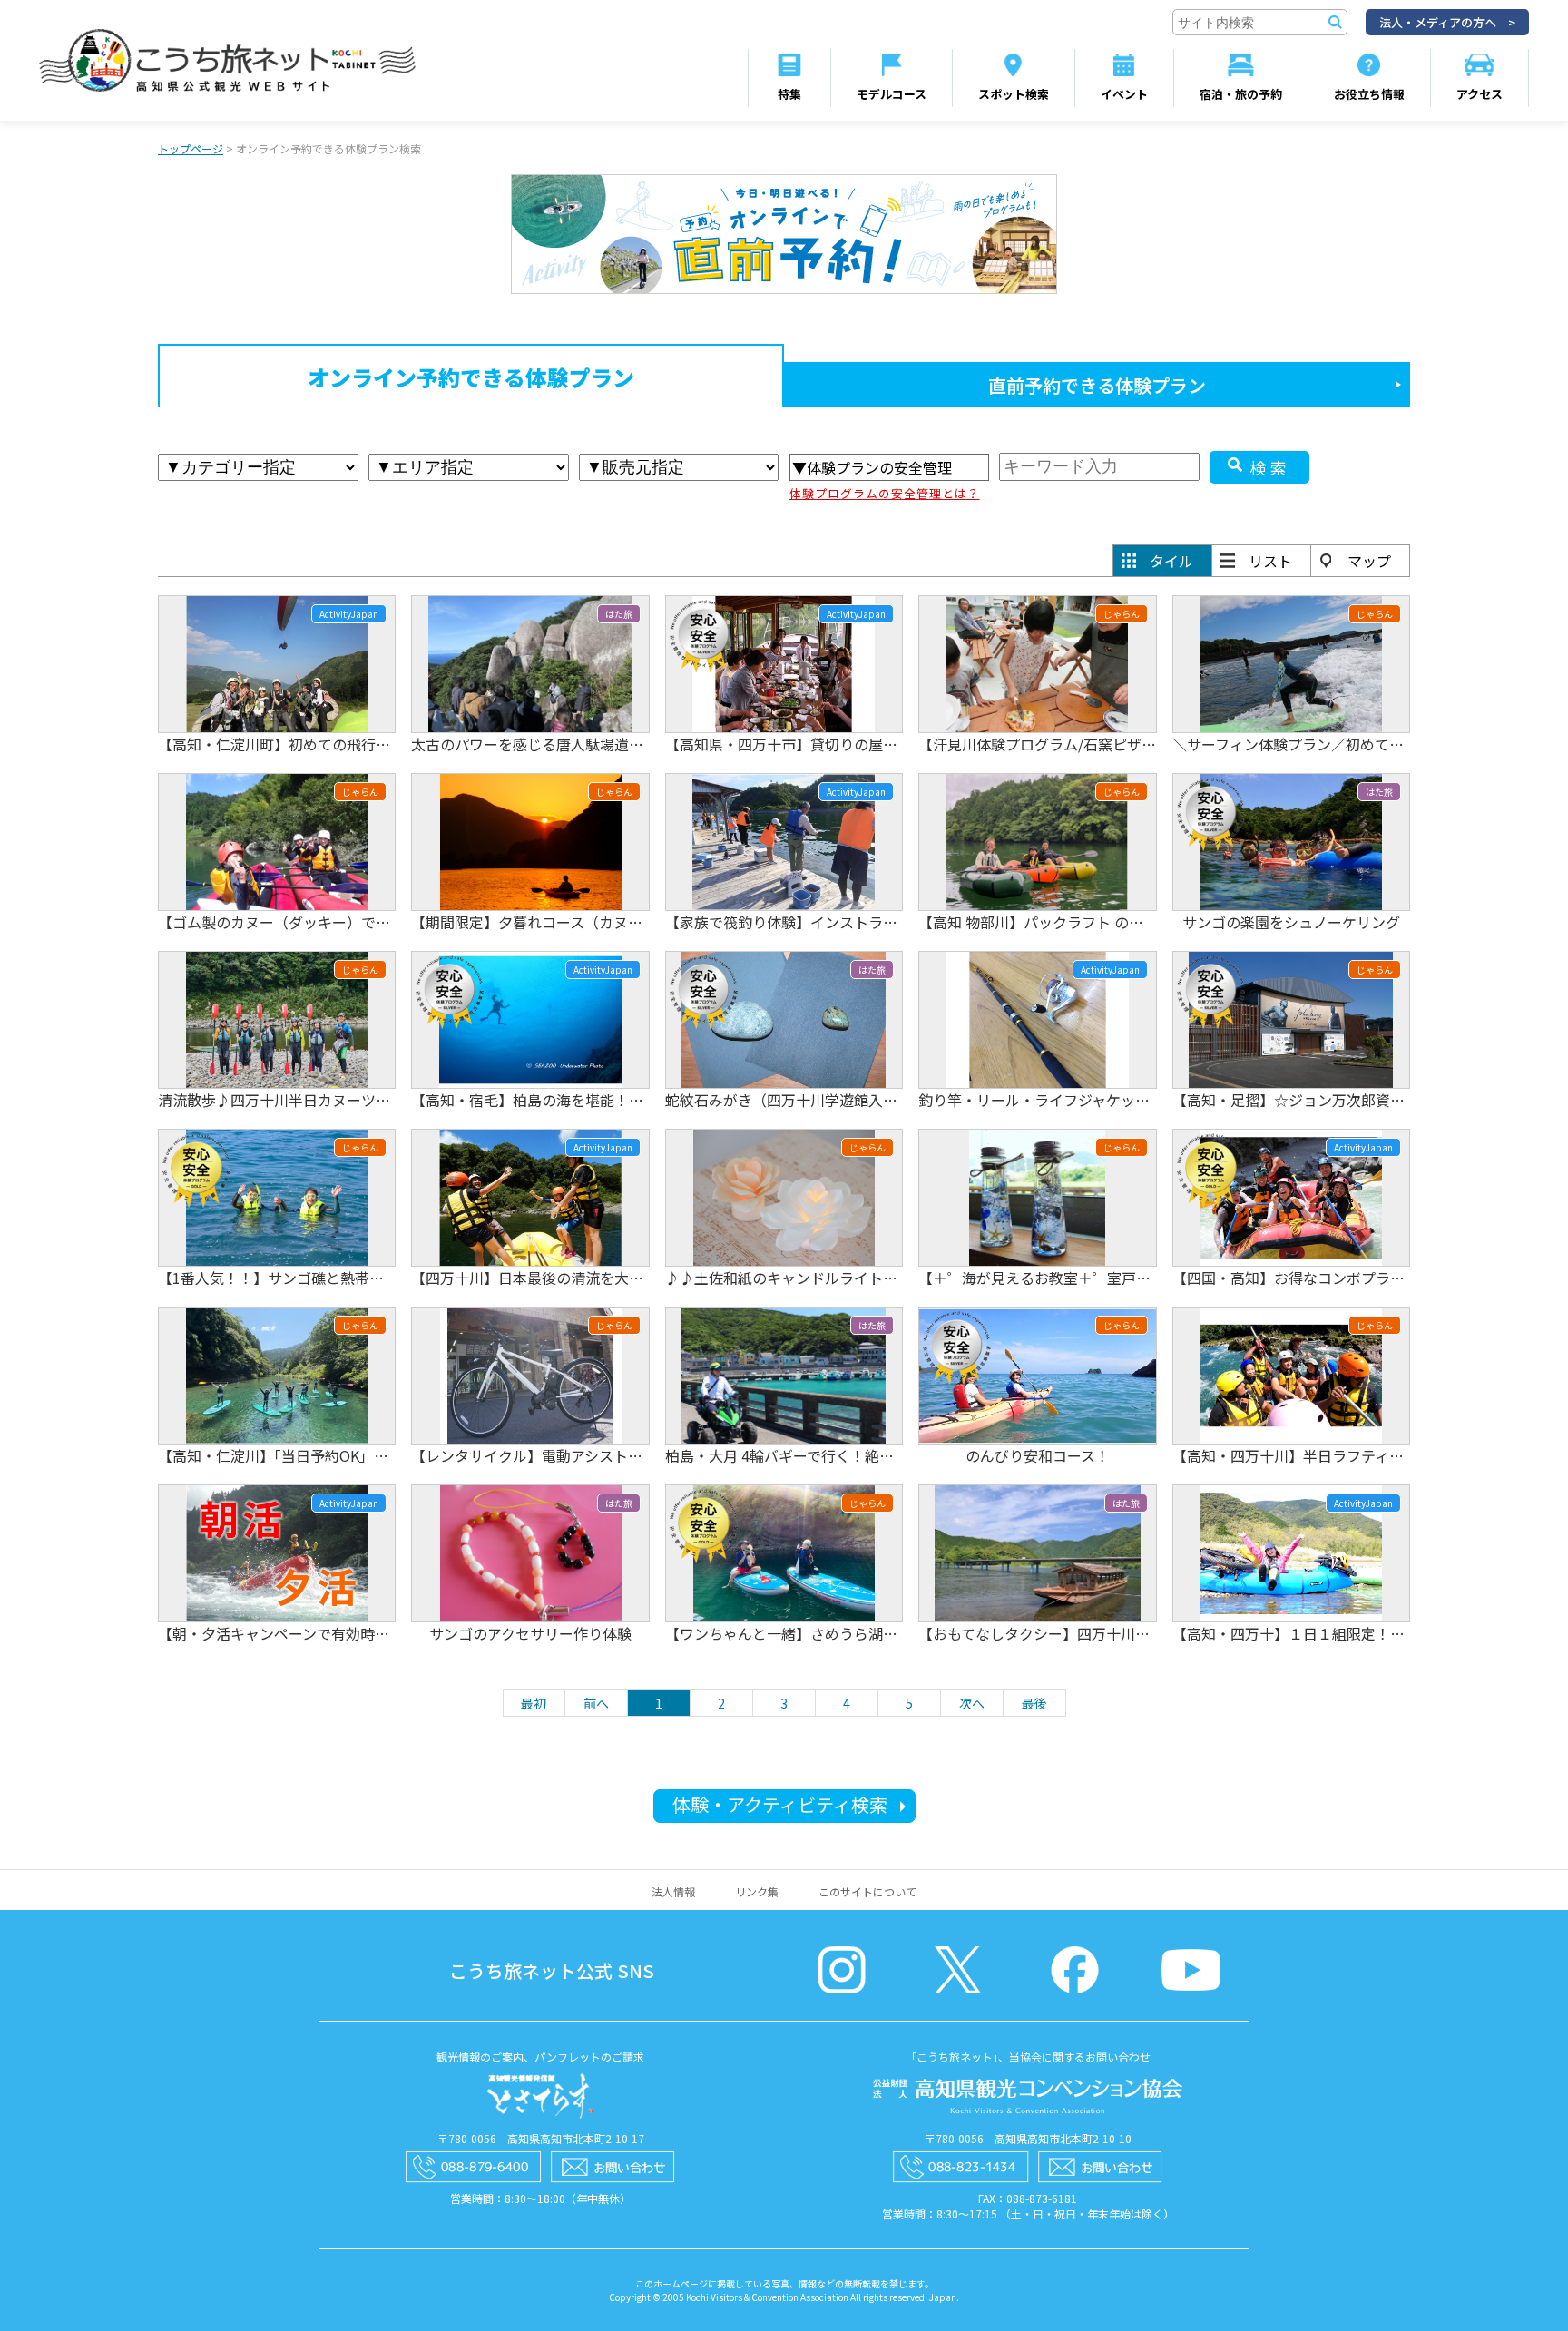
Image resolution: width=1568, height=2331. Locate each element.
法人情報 (673, 1891)
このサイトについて (867, 1891)
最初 (534, 1703)
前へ (596, 1703)
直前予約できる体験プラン (1097, 385)
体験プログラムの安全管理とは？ (885, 493)
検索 (1270, 467)
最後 (1034, 1703)
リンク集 (757, 1891)
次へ (972, 1703)
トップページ (191, 148)
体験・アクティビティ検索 (780, 1804)
